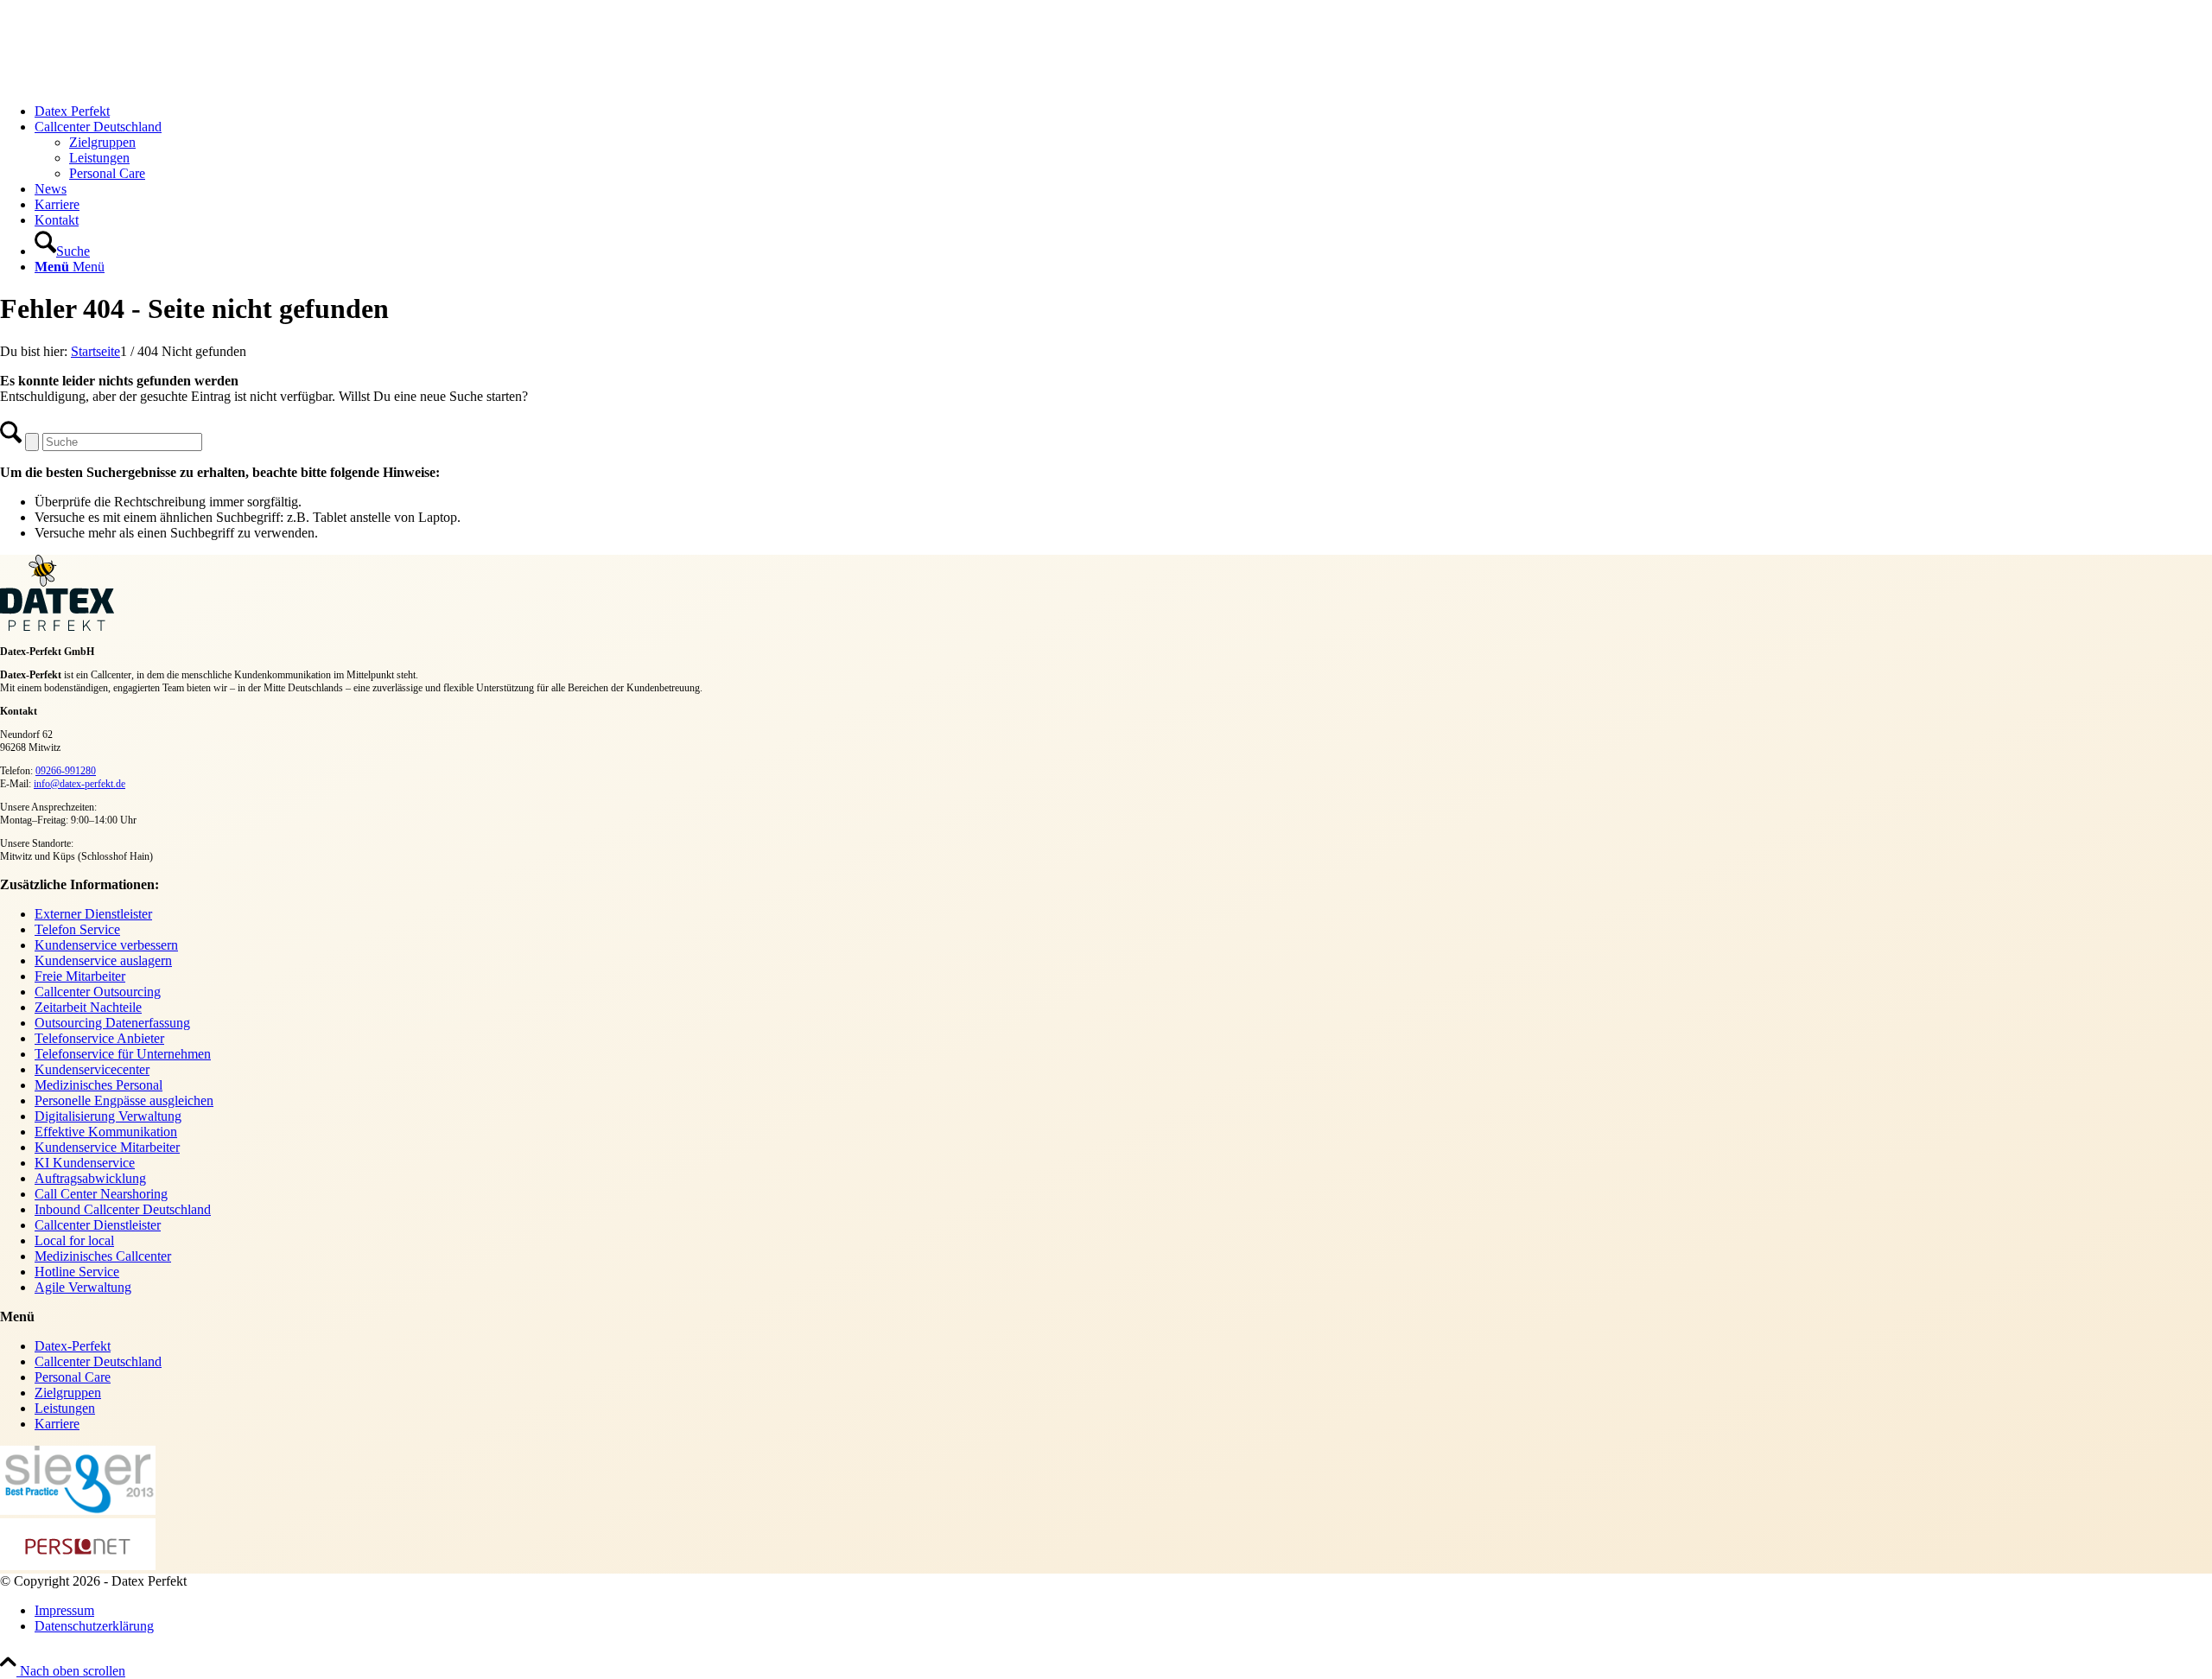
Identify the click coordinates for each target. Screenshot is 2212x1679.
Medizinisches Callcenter (103, 1256)
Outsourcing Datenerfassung (112, 1023)
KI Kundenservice (85, 1163)
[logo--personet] (78, 1565)
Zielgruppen (68, 1393)
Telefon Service (77, 929)
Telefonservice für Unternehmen (123, 1054)
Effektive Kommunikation (106, 1132)
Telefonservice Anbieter (99, 1038)
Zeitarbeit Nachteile (88, 1007)
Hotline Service (77, 1272)
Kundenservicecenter (92, 1069)
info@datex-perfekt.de (79, 784)
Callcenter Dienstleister (98, 1225)
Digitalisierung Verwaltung (108, 1116)
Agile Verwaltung (83, 1287)
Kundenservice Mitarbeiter (107, 1147)
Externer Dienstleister (93, 914)
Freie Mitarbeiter (80, 976)
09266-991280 (66, 771)
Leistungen (65, 1408)
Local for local (74, 1240)
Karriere (57, 1424)
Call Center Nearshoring (101, 1194)
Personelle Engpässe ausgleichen (124, 1100)
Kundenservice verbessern (106, 945)
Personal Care (73, 1377)
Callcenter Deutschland (98, 1361)
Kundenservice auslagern (103, 960)
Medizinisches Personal (99, 1085)
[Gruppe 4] (130, 82)
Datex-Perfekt (73, 1346)
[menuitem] (1123, 111)
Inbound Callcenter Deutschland (123, 1209)
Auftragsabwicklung (90, 1178)
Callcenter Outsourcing (98, 992)
